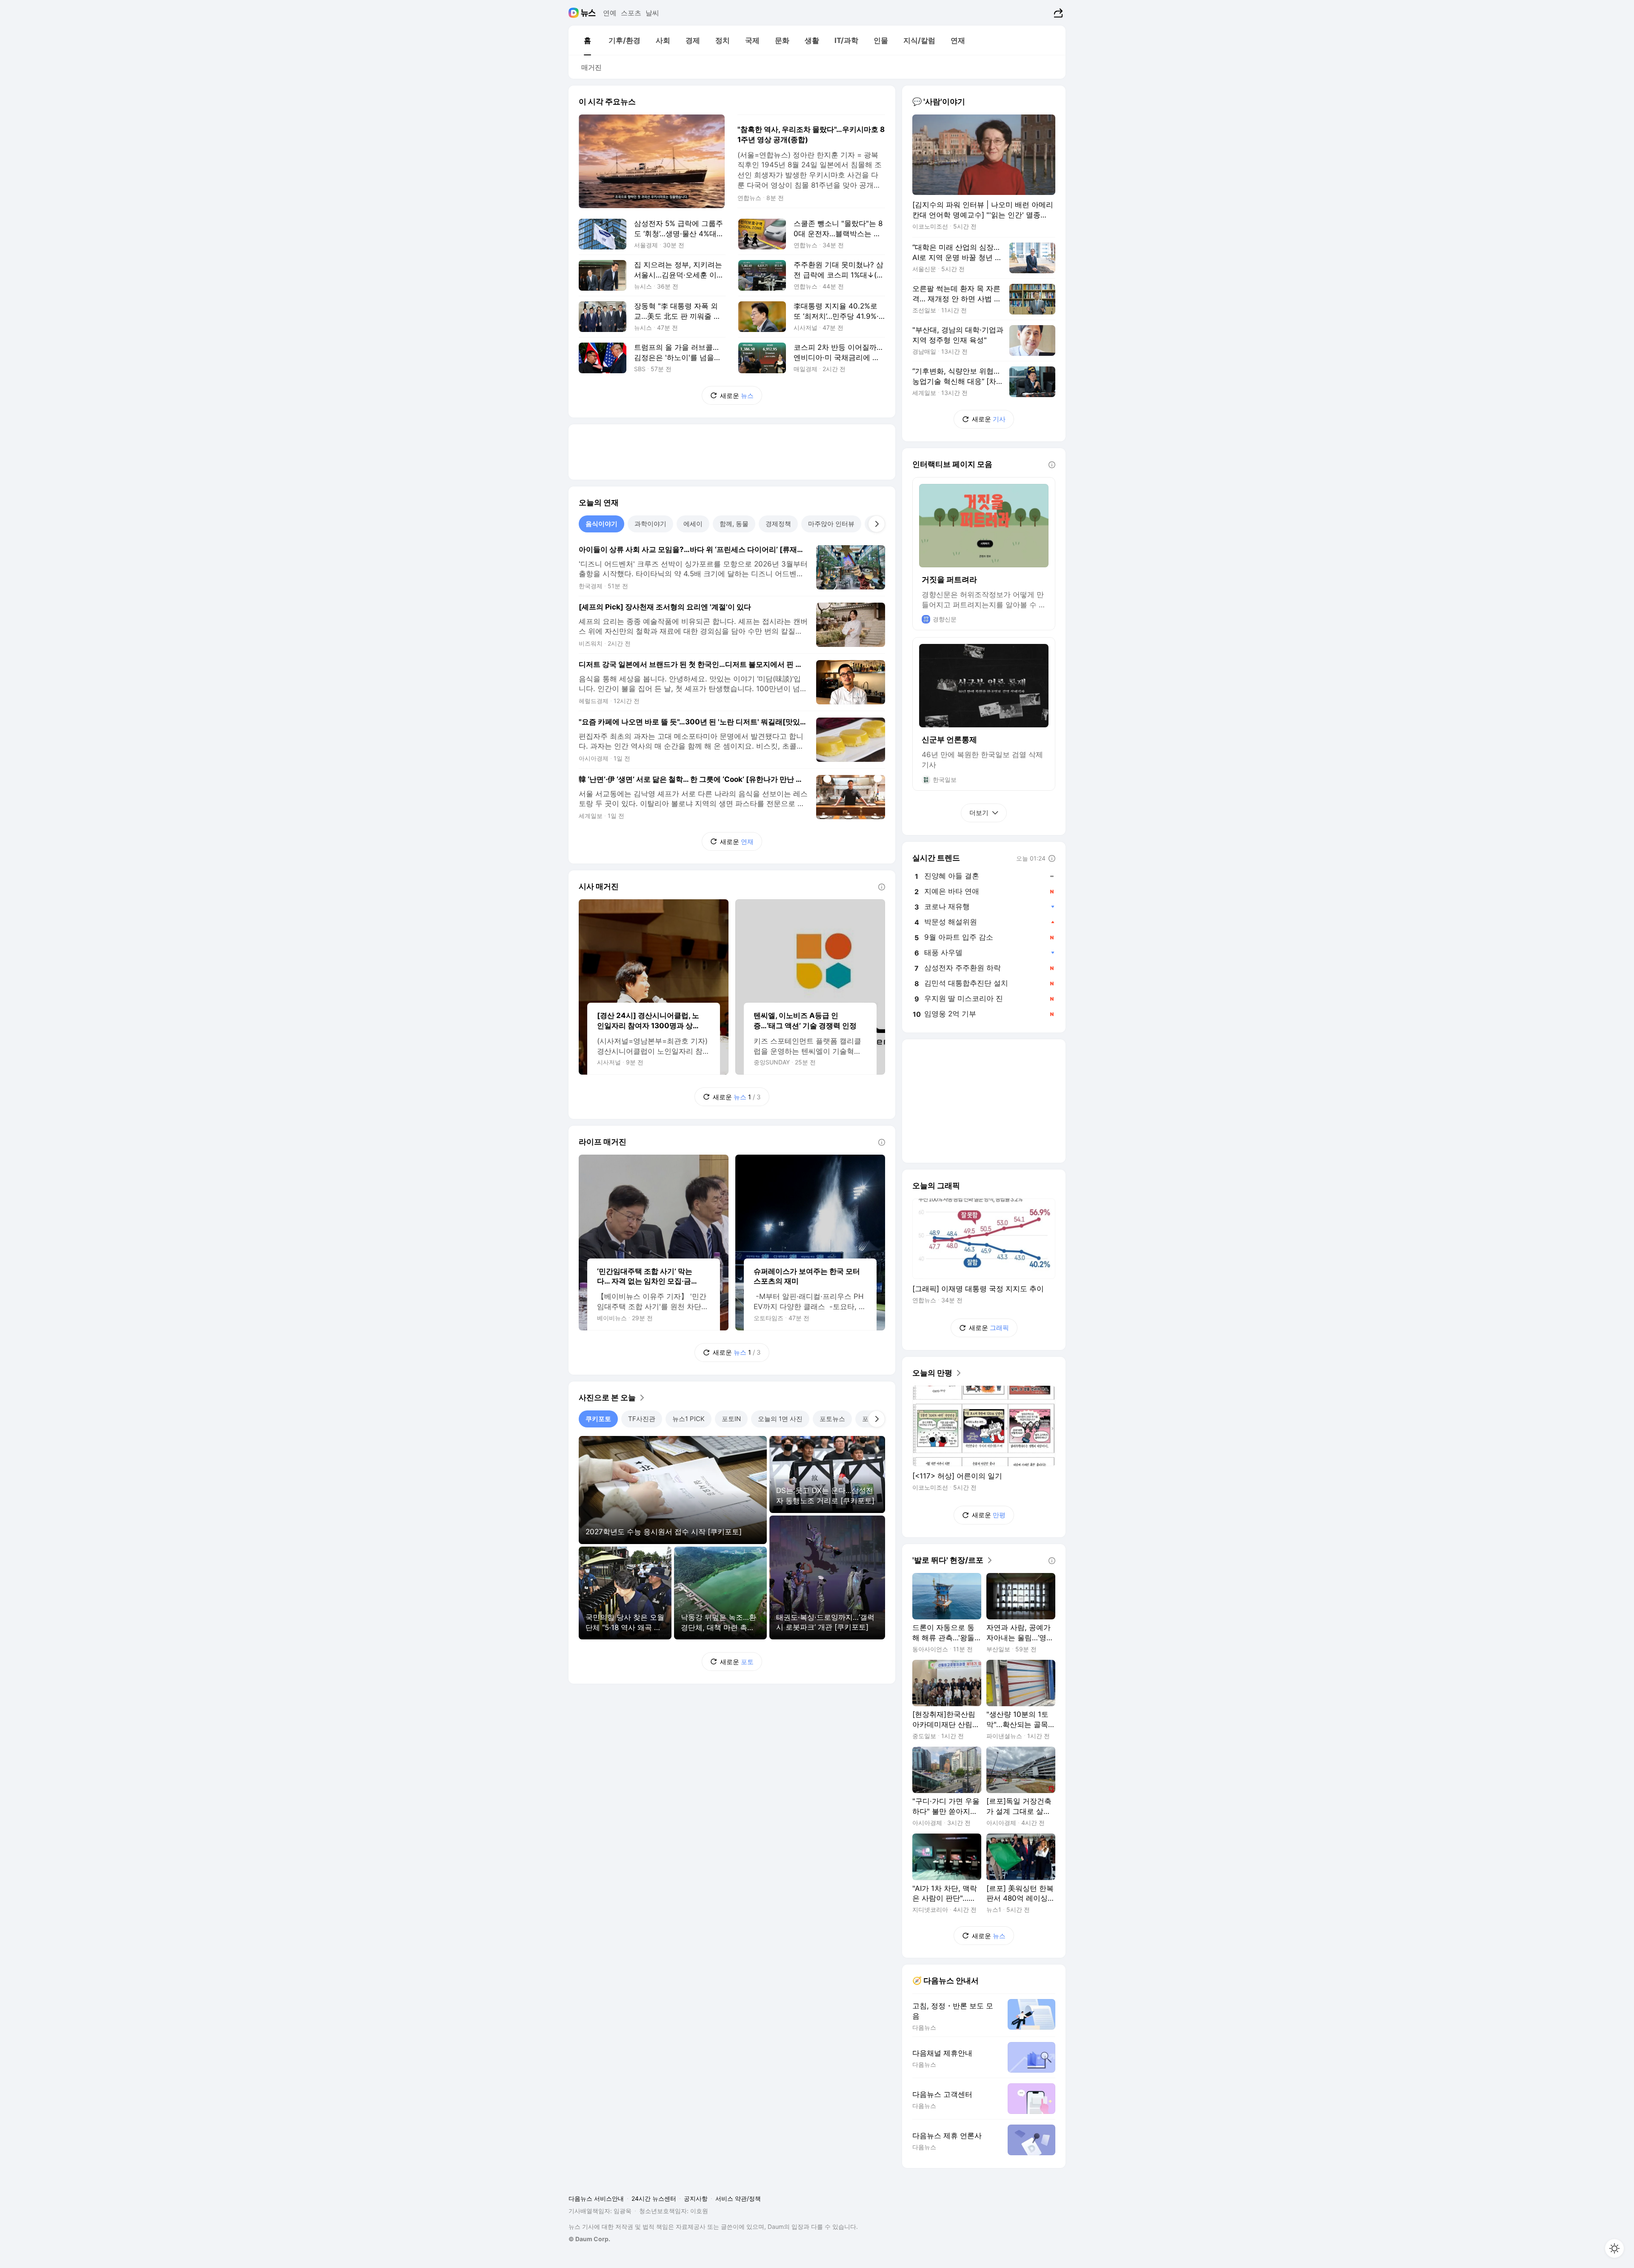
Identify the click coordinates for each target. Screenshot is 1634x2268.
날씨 (652, 13)
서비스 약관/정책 (738, 2198)
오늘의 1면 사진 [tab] (780, 1419)
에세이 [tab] (693, 524)
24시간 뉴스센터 (654, 2198)
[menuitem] (587, 40)
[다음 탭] (877, 524)
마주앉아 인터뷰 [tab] (831, 524)
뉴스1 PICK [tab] (688, 1419)
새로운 (737, 396)
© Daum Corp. (589, 2239)
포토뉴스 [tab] (832, 1419)
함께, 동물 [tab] (734, 524)
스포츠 (631, 13)
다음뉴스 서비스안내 (596, 2198)
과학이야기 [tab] (650, 524)
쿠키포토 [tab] (598, 1419)
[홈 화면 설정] (1614, 2248)
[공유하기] (1057, 13)
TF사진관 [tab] (642, 1419)
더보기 (979, 813)
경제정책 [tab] (778, 524)
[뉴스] (588, 13)
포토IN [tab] (731, 1419)
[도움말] (882, 887)
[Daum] (575, 13)
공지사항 (696, 2198)
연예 (610, 13)
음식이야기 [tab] (601, 524)
